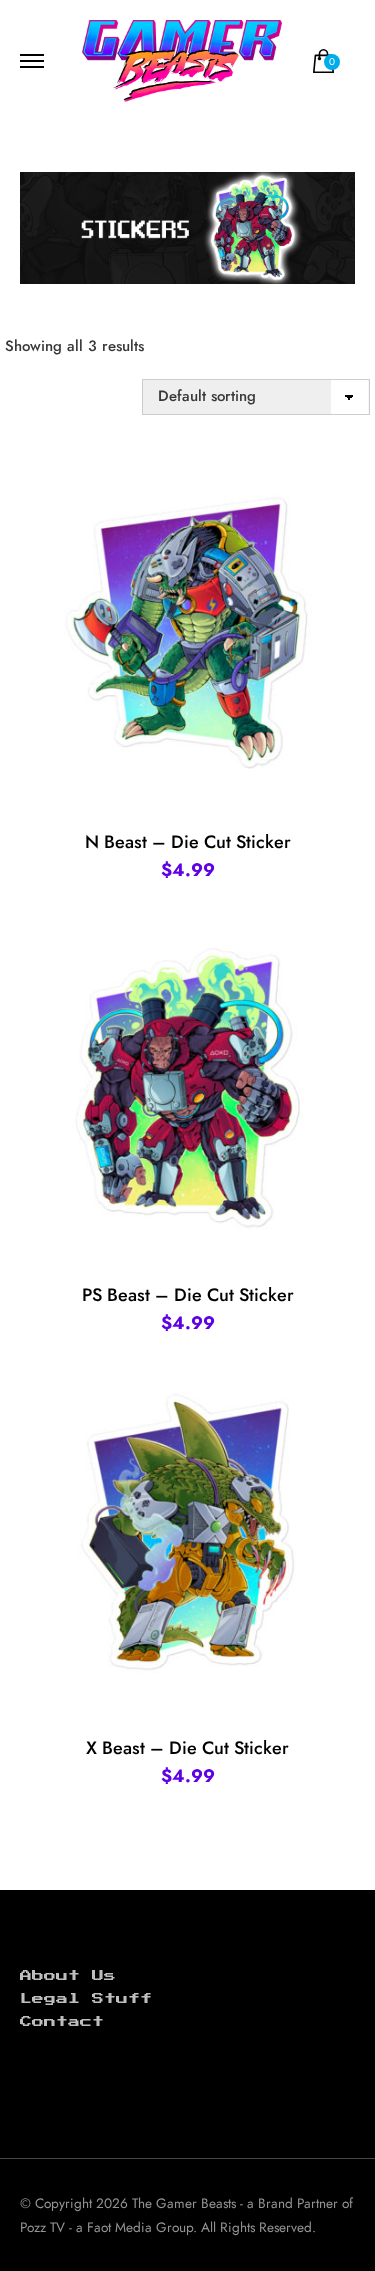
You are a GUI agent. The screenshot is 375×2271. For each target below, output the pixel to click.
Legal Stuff (86, 1999)
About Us (68, 1976)
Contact (62, 2022)
